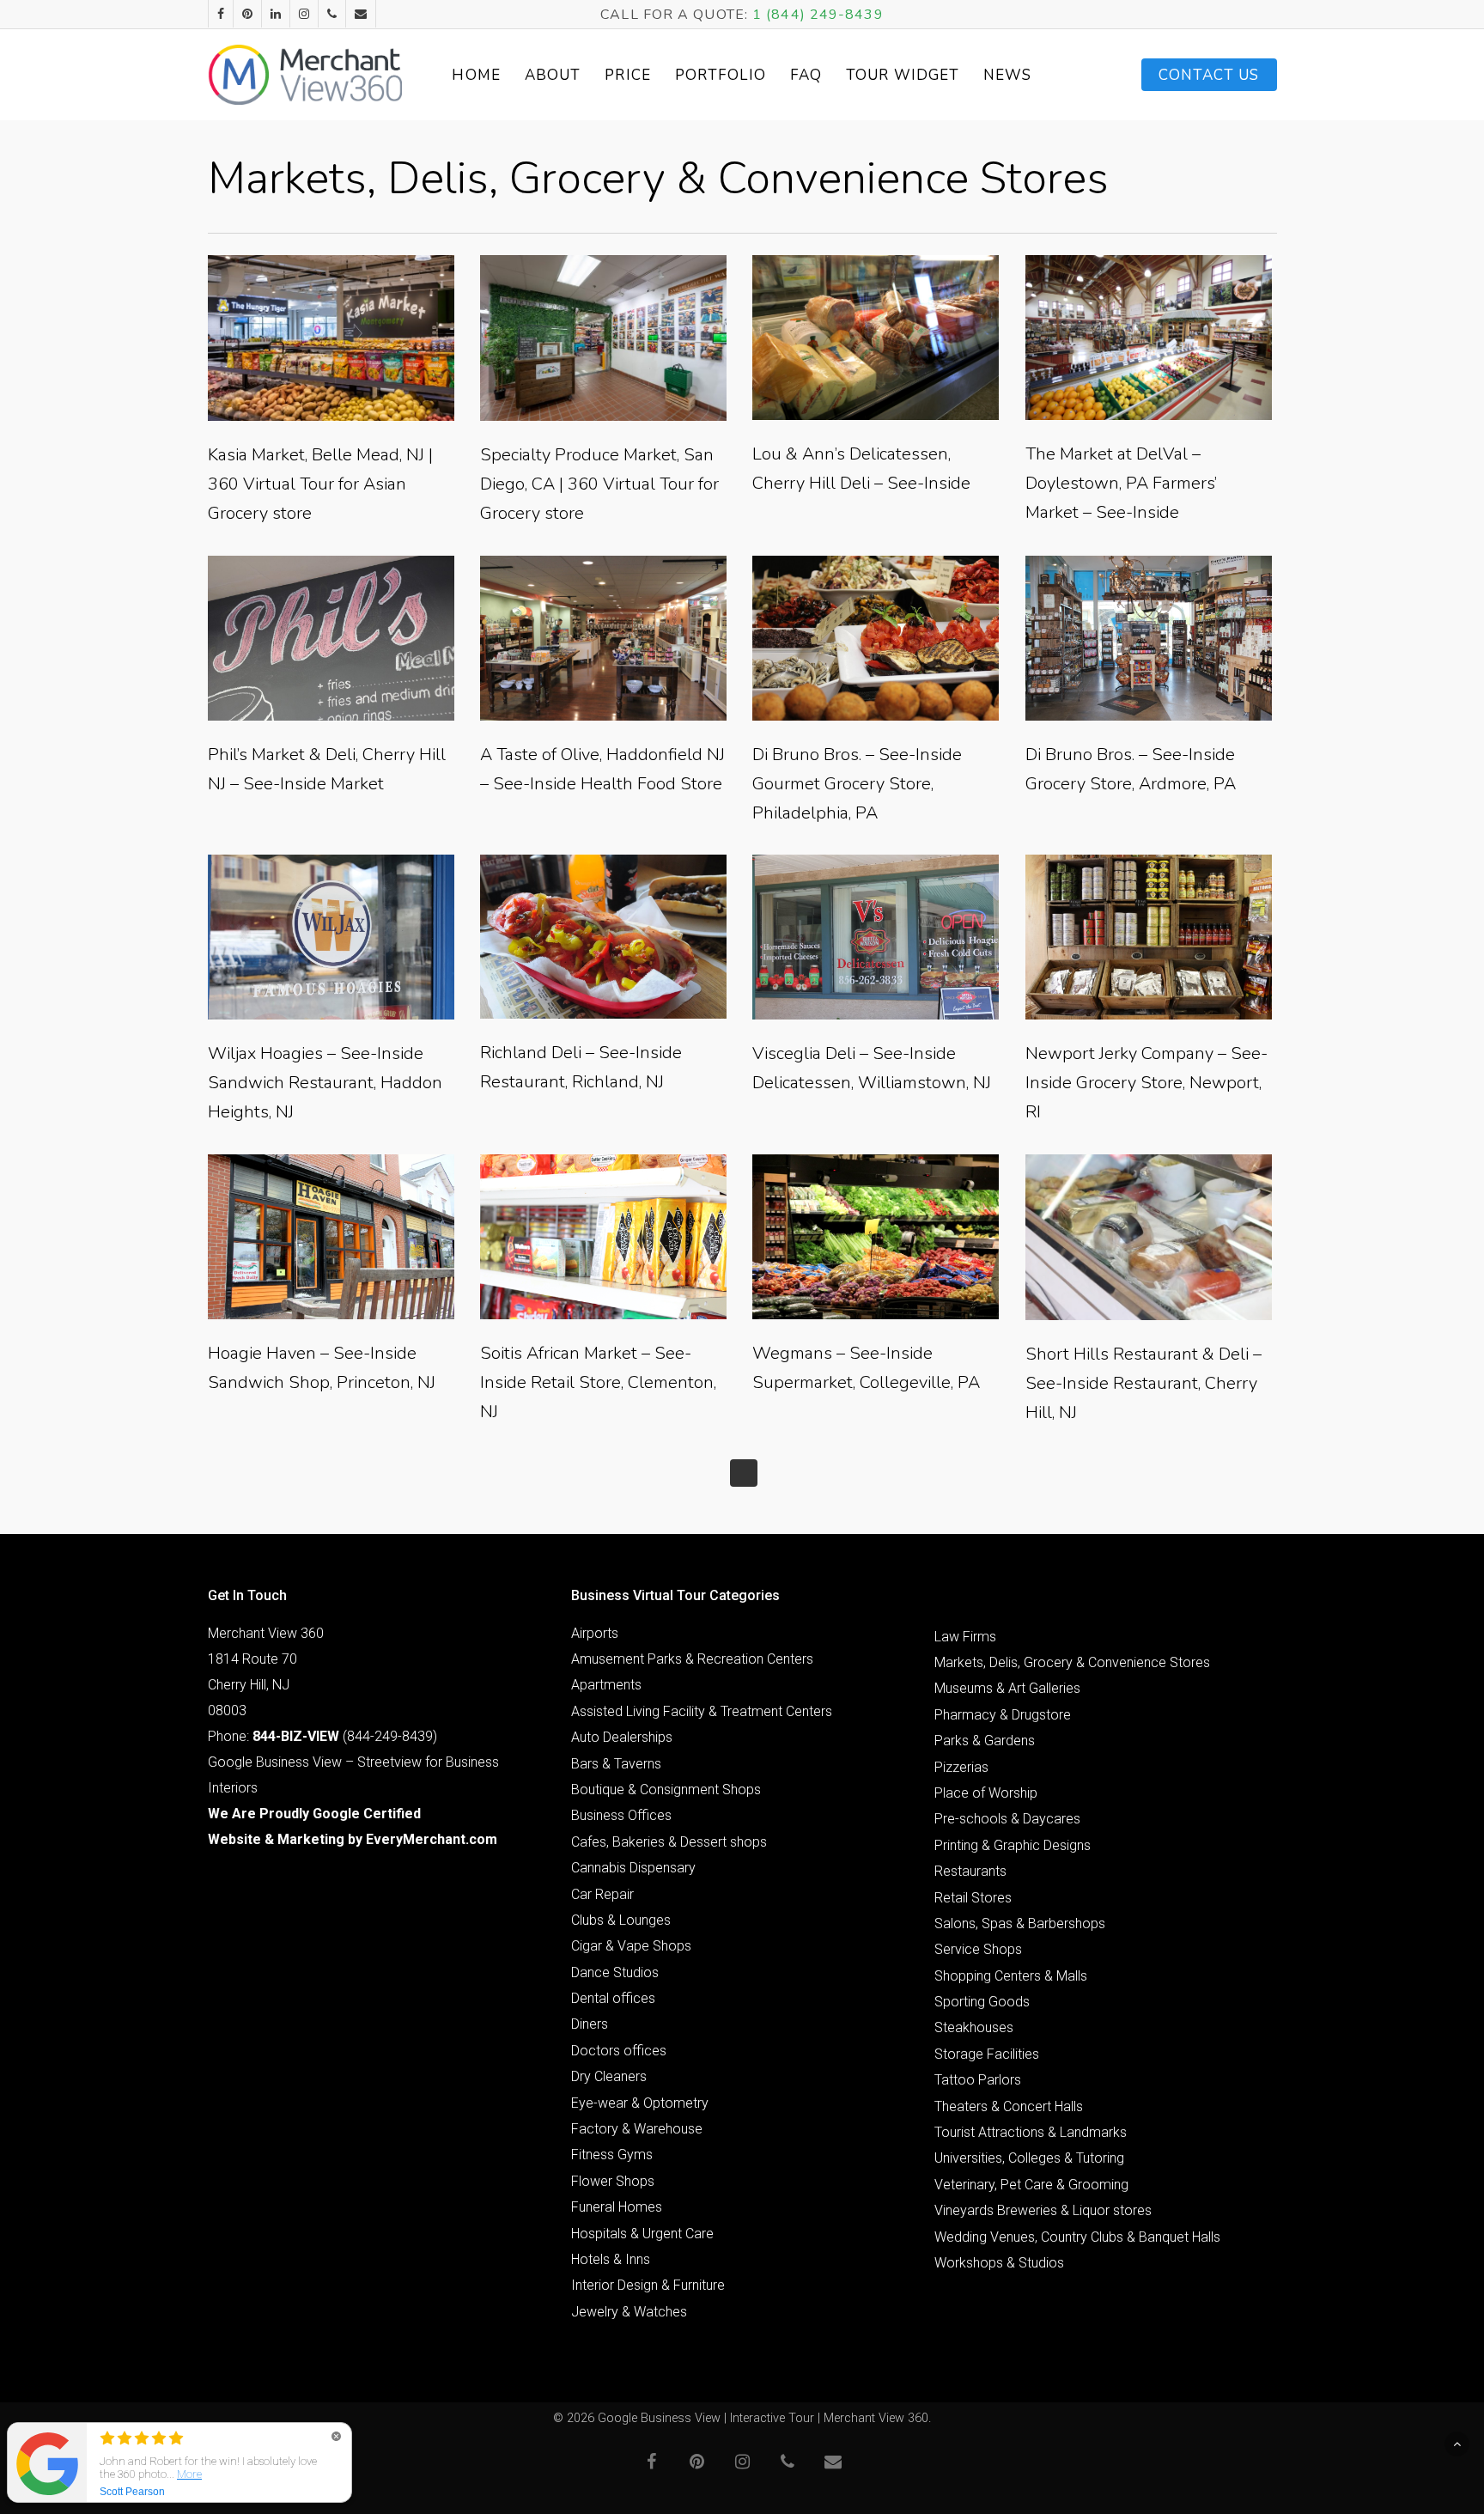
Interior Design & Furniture (648, 2285)
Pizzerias (961, 1767)
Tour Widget (903, 75)
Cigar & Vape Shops (631, 1946)
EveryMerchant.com (432, 1839)
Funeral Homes (617, 2207)
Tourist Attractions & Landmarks (1031, 2132)
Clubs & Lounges (621, 1920)
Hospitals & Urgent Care (642, 2234)
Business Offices (621, 1815)
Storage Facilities (987, 2054)
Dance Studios (615, 1972)
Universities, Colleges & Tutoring (1029, 2158)
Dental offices (613, 1998)
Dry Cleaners (609, 2076)
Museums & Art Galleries (1007, 1688)
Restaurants (970, 1871)
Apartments (606, 1685)
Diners (590, 2024)
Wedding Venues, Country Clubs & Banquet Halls (1077, 2237)
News (1007, 75)
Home (476, 75)
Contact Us (1209, 75)
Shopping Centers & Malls (1011, 1976)
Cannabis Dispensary (633, 1868)
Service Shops (978, 1949)
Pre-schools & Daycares (1007, 1819)
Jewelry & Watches (629, 2312)
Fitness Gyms (612, 2155)
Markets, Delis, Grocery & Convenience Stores (1072, 1662)
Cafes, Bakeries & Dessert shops (669, 1842)
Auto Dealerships (622, 1737)
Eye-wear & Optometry (640, 2103)
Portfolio (721, 75)
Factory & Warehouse (637, 2129)
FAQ (806, 75)
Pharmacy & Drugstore (1003, 1715)
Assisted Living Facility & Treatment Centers (702, 1711)
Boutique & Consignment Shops (666, 1790)
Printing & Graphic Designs (1013, 1845)
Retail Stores (973, 1898)
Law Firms (965, 1637)
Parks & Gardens (985, 1741)
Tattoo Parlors (978, 2080)
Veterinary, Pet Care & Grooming (1031, 2185)
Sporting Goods (982, 2002)
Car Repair (602, 1894)
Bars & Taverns (616, 1764)
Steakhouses (974, 2027)
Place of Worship (986, 1793)
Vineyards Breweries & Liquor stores (1043, 2210)
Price (628, 75)
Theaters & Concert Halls (1009, 2106)
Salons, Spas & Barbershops (1020, 1924)
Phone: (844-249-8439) (322, 1736)
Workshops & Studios (999, 2263)
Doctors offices (619, 2051)
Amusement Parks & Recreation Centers (692, 1659)
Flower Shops (613, 2181)
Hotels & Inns (611, 2259)
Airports (595, 1633)
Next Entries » (744, 1473)
